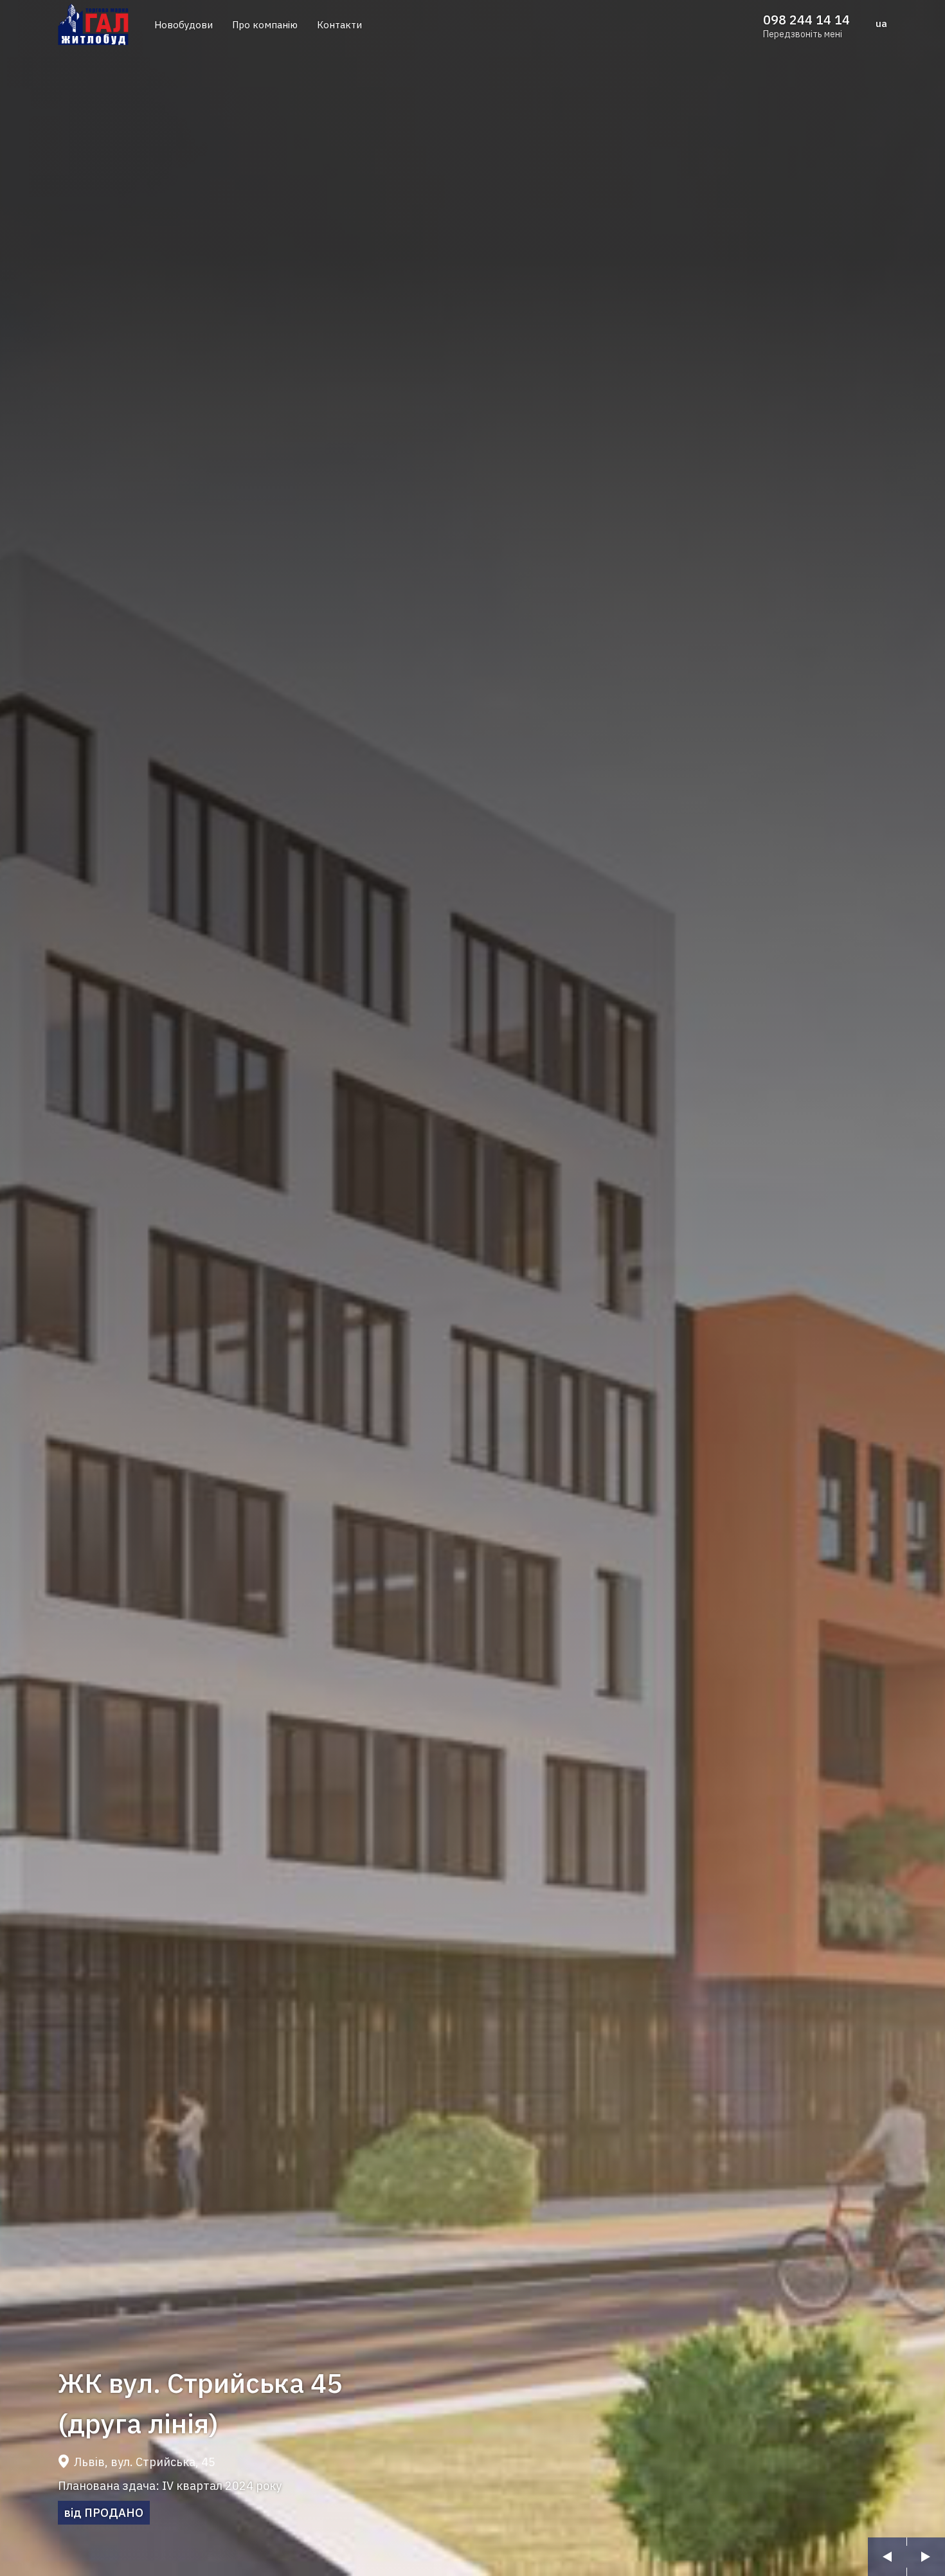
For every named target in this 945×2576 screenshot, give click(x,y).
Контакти (339, 25)
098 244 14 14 (806, 20)
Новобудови (184, 25)
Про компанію (265, 25)
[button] (887, 2557)
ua (881, 23)
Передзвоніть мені (803, 34)
